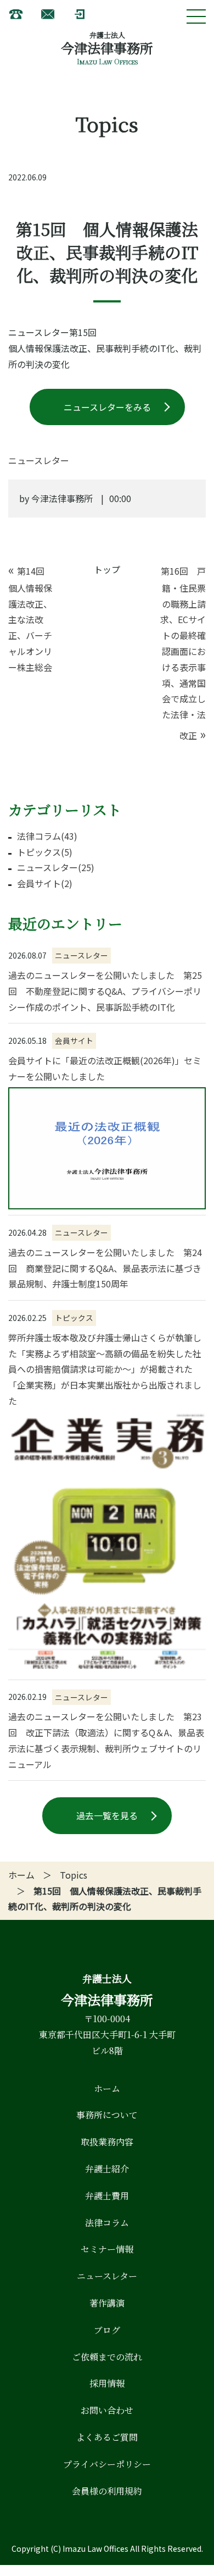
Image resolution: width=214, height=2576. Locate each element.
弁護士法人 (107, 35)
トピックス (74, 1318)
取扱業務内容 (107, 2142)
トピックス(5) (45, 852)
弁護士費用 (107, 2196)
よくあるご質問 (107, 2437)
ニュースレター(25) (56, 867)
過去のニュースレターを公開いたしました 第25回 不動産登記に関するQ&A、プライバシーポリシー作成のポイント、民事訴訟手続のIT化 (105, 991)
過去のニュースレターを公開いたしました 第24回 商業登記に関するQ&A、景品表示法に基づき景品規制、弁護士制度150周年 (105, 1268)
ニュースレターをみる (107, 407)
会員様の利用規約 (107, 2491)
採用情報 (107, 2383)
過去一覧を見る (107, 1815)
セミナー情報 (107, 2249)
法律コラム (107, 2223)
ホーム (21, 1875)
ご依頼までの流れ (107, 2357)
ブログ (107, 2330)
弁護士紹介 (107, 2169)
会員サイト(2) (45, 883)
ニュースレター (81, 955)
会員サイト (74, 1041)
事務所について (107, 2115)
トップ (107, 569)
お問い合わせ (107, 2410)
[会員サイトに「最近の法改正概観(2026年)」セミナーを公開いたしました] (107, 1148)
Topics (74, 1875)
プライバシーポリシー (107, 2464)
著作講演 (107, 2303)
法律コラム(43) (47, 836)
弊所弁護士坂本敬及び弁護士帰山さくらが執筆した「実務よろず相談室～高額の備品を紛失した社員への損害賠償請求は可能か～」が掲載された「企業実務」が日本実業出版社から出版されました (105, 1369)
